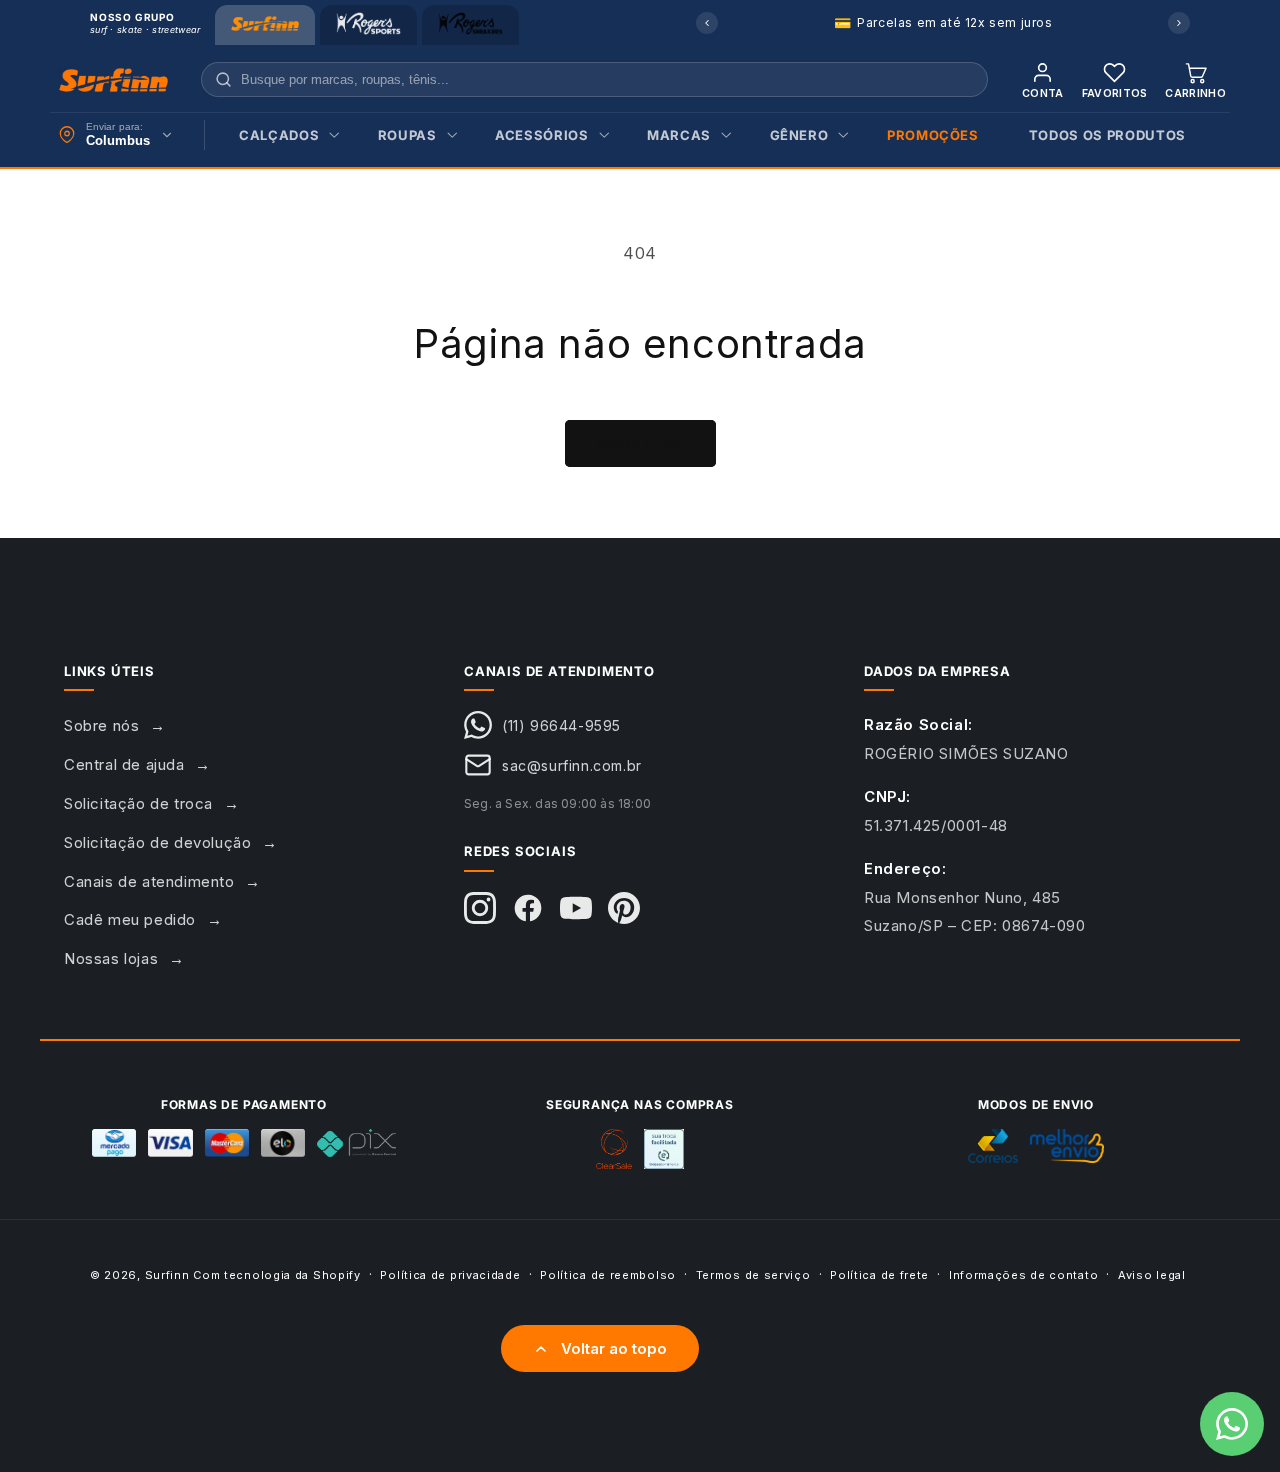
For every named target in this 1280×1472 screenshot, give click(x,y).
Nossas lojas (111, 958)
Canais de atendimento (149, 881)
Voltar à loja (640, 443)
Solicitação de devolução (157, 842)
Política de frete (879, 1274)
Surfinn (167, 1275)
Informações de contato (1023, 1274)
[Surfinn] (265, 25)
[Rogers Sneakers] (470, 25)
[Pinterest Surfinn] (624, 908)
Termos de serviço (753, 1274)
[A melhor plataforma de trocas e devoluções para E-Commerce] (664, 1149)
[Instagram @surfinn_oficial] (480, 908)
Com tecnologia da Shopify (277, 1275)
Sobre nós (101, 725)
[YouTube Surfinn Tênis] (576, 908)
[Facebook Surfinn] (528, 908)
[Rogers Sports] (368, 25)
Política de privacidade (450, 1274)
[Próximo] (1179, 23)
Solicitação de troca (138, 803)
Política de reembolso (608, 1274)
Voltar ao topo (614, 1348)
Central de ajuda (124, 764)
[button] (283, 135)
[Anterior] (707, 23)
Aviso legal (1152, 1274)
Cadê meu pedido (130, 919)
